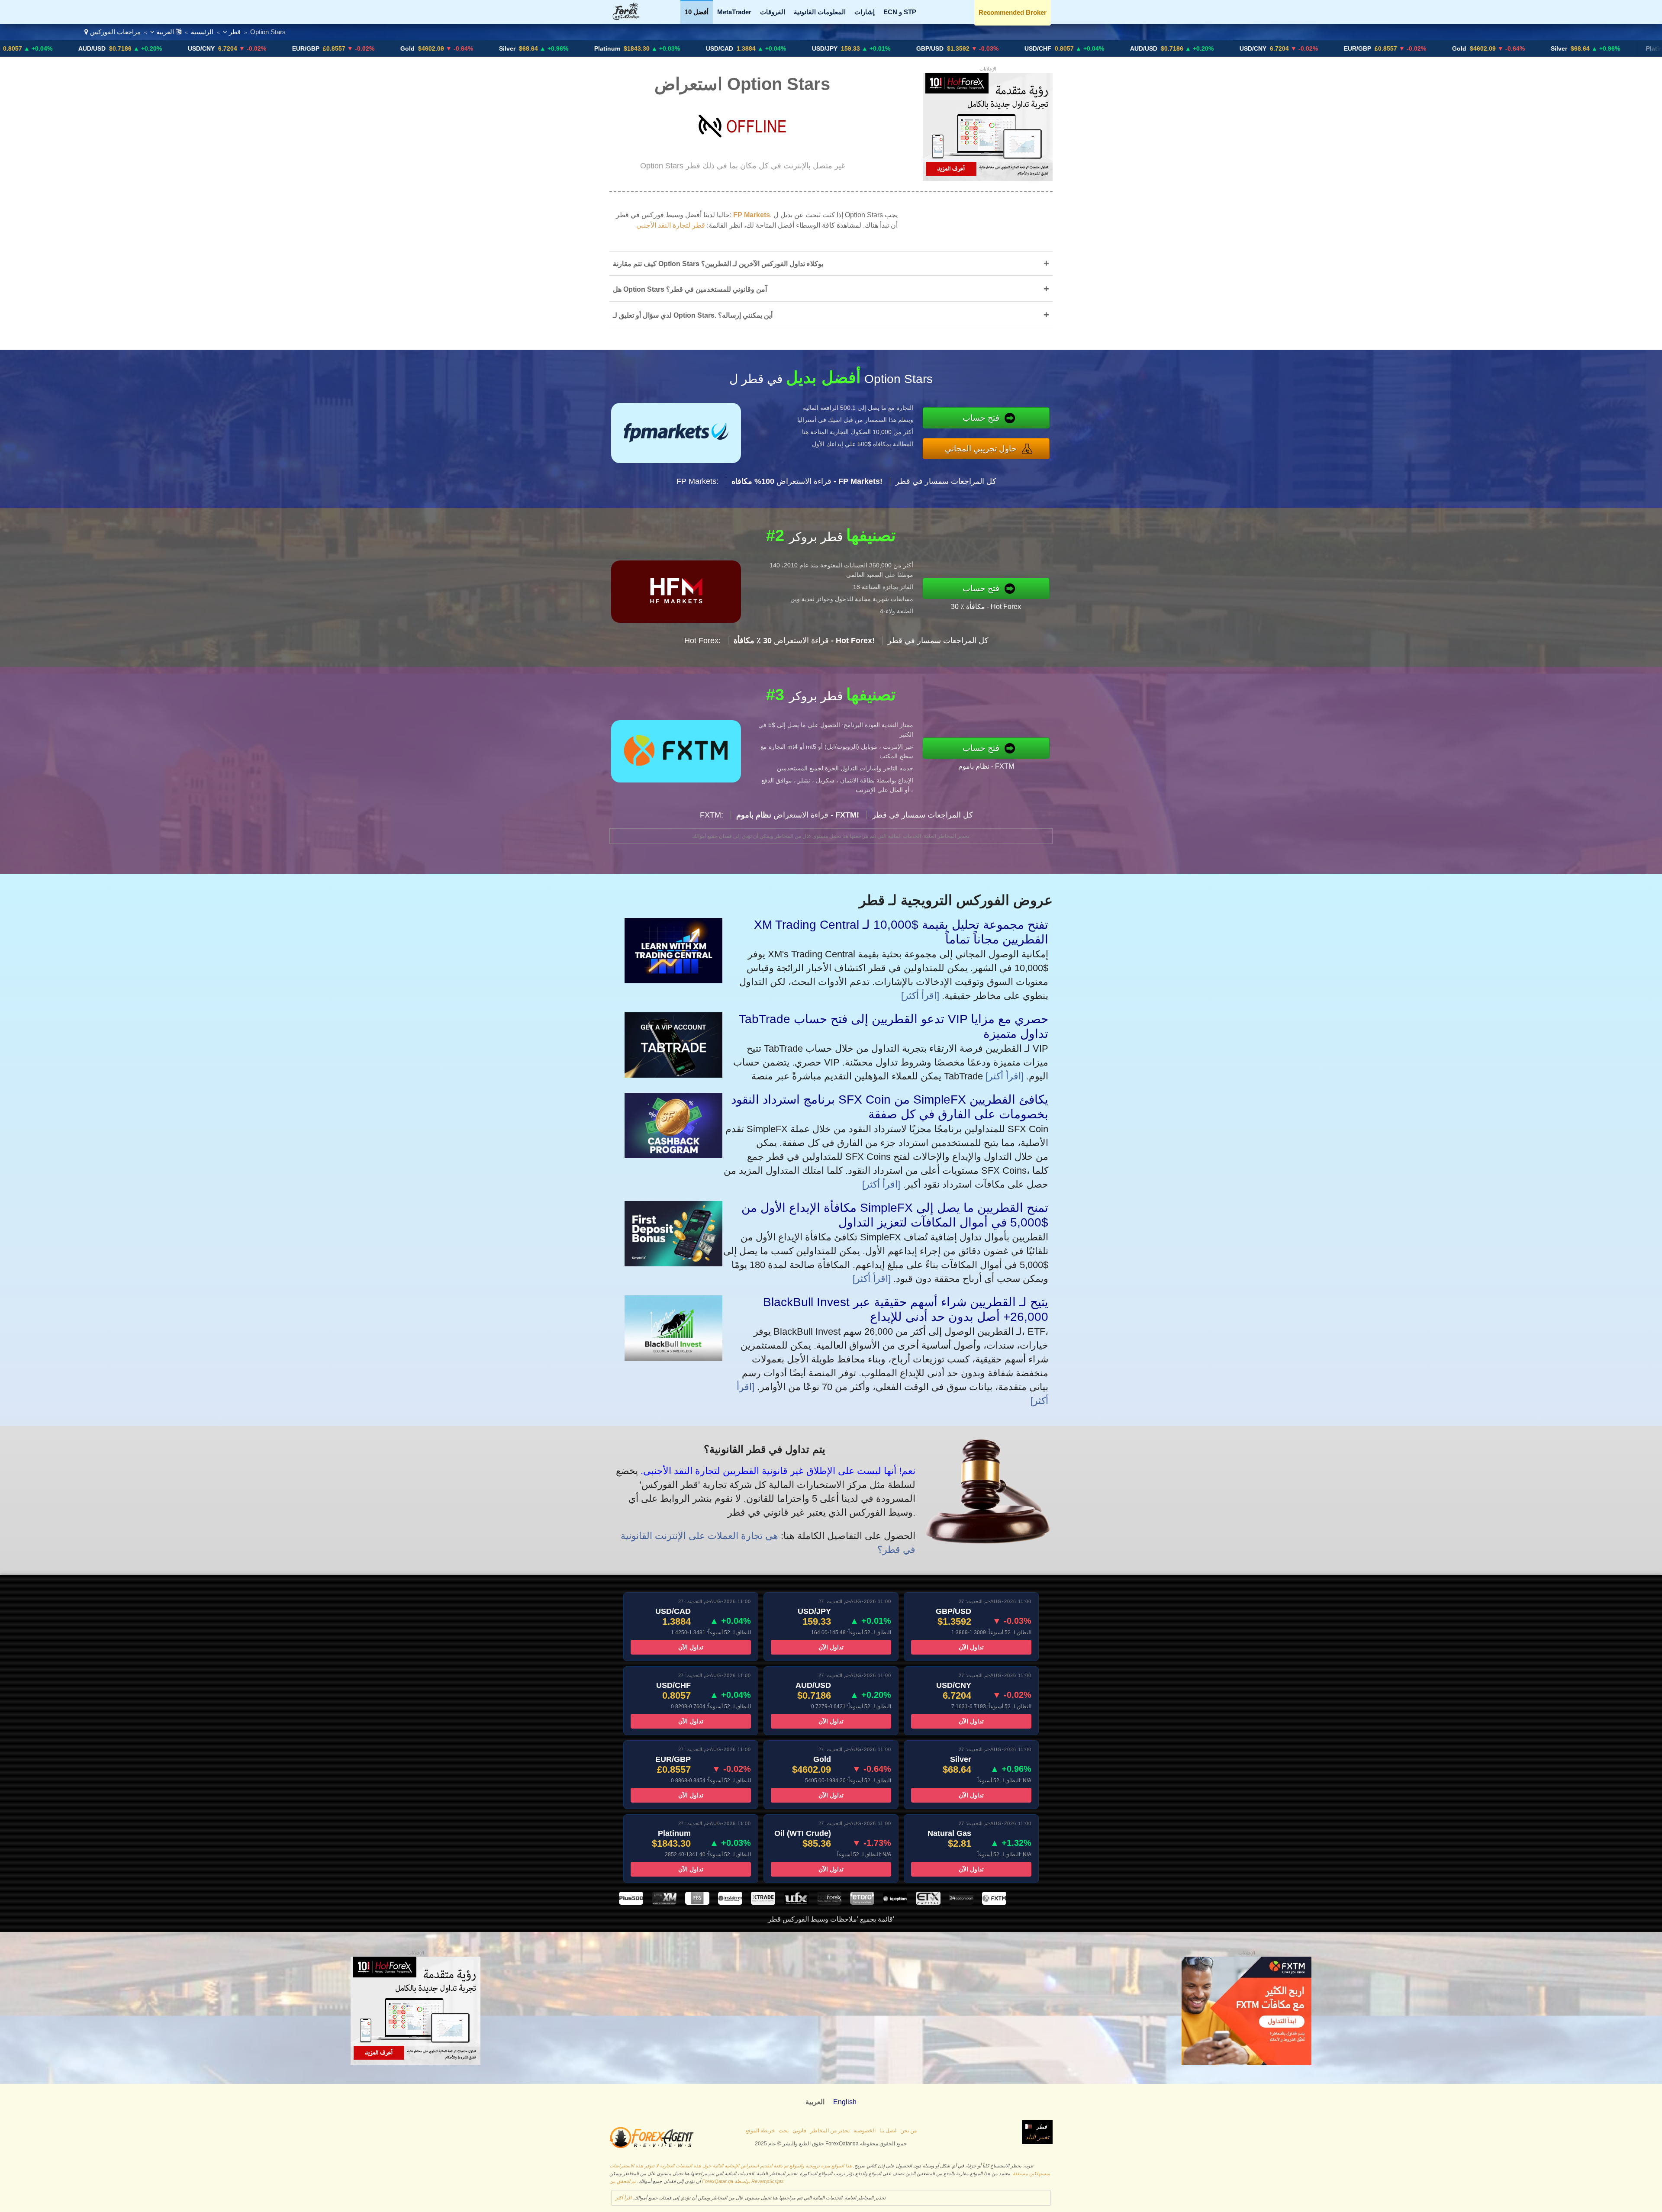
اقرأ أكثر (623, 2198)
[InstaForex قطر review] (730, 1902)
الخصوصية (865, 2131)
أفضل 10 (697, 12)
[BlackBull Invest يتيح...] (673, 1357)
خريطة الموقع (760, 2131)
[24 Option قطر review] (961, 1902)
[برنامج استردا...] (673, 1155)
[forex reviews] (652, 2147)
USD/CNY (32, 48)
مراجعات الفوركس (115, 32)
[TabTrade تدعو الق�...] (673, 1074)
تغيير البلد (1037, 2137)
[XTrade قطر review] (763, 1902)
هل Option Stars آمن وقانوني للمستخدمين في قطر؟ (831, 289)
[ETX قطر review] (928, 1902)
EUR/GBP (136, 48)
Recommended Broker (1013, 12)
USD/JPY (655, 48)
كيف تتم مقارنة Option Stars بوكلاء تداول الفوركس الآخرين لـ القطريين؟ (831, 263)
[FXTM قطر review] (994, 1902)
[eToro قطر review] (862, 1902)
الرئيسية (202, 32)
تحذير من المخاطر (830, 2131)
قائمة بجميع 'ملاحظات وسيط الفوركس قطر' (831, 1919)
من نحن (908, 2131)
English (845, 2102)
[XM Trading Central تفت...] (673, 980)
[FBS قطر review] (697, 1902)
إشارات (865, 12)
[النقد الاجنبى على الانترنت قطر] (631, 18)
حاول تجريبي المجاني (981, 449)
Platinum (438, 48)
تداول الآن (691, 1647)
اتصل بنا (888, 2131)
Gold (238, 48)
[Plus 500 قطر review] (631, 1902)
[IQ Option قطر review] (895, 1902)
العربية (165, 32)
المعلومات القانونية (820, 12)
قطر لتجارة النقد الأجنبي (671, 225)
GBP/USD (760, 48)
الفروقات (773, 12)
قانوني (799, 2131)
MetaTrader (734, 12)
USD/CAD (550, 48)
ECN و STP (900, 12)
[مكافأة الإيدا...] (673, 1263)
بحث (784, 2131)
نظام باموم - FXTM (986, 766)
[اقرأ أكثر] (920, 996)
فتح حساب (981, 418)
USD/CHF (868, 48)
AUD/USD (974, 48)
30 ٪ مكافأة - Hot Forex (986, 607)
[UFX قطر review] (796, 1902)
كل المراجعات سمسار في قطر (946, 481)
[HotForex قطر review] (829, 1902)
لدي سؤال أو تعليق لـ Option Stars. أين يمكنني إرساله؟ (831, 315)
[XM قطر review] (664, 1902)
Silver (338, 48)
